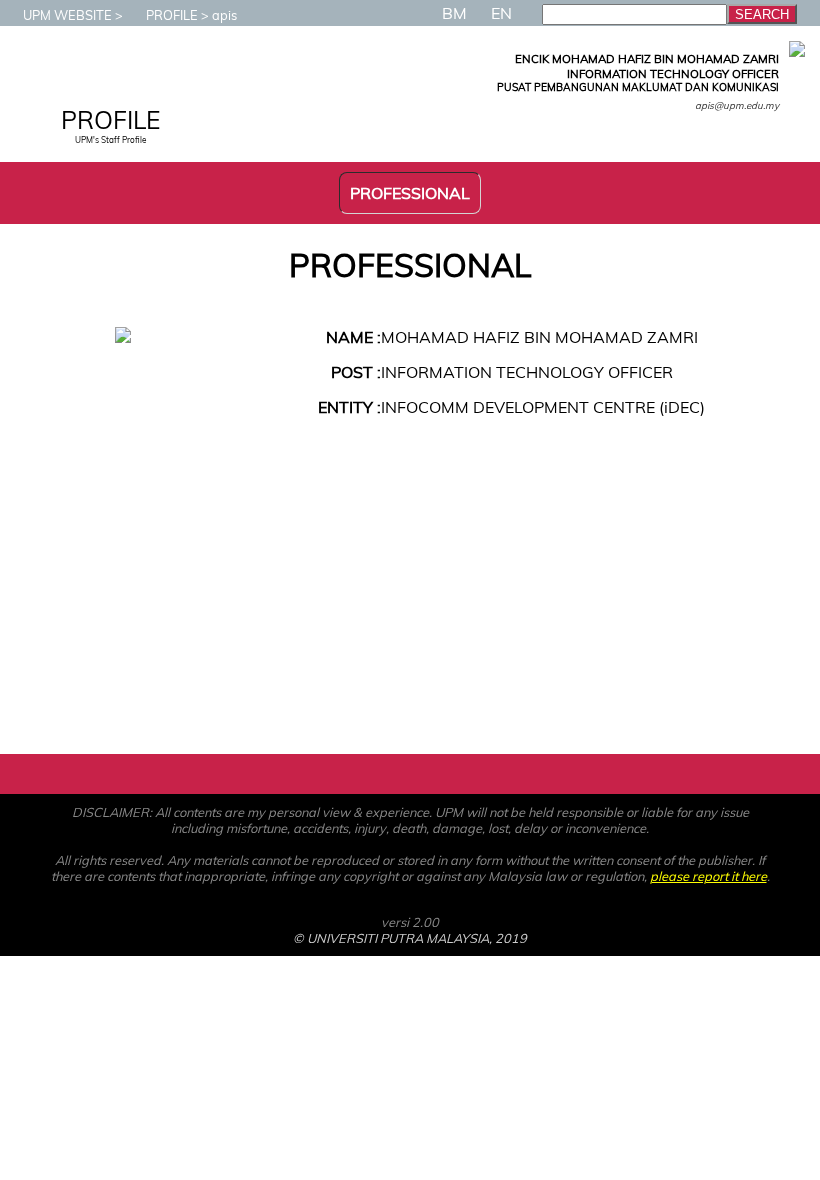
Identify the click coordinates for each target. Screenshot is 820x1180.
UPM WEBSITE (67, 15)
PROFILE (172, 15)
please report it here (708, 876)
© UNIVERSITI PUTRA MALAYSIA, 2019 (410, 938)
